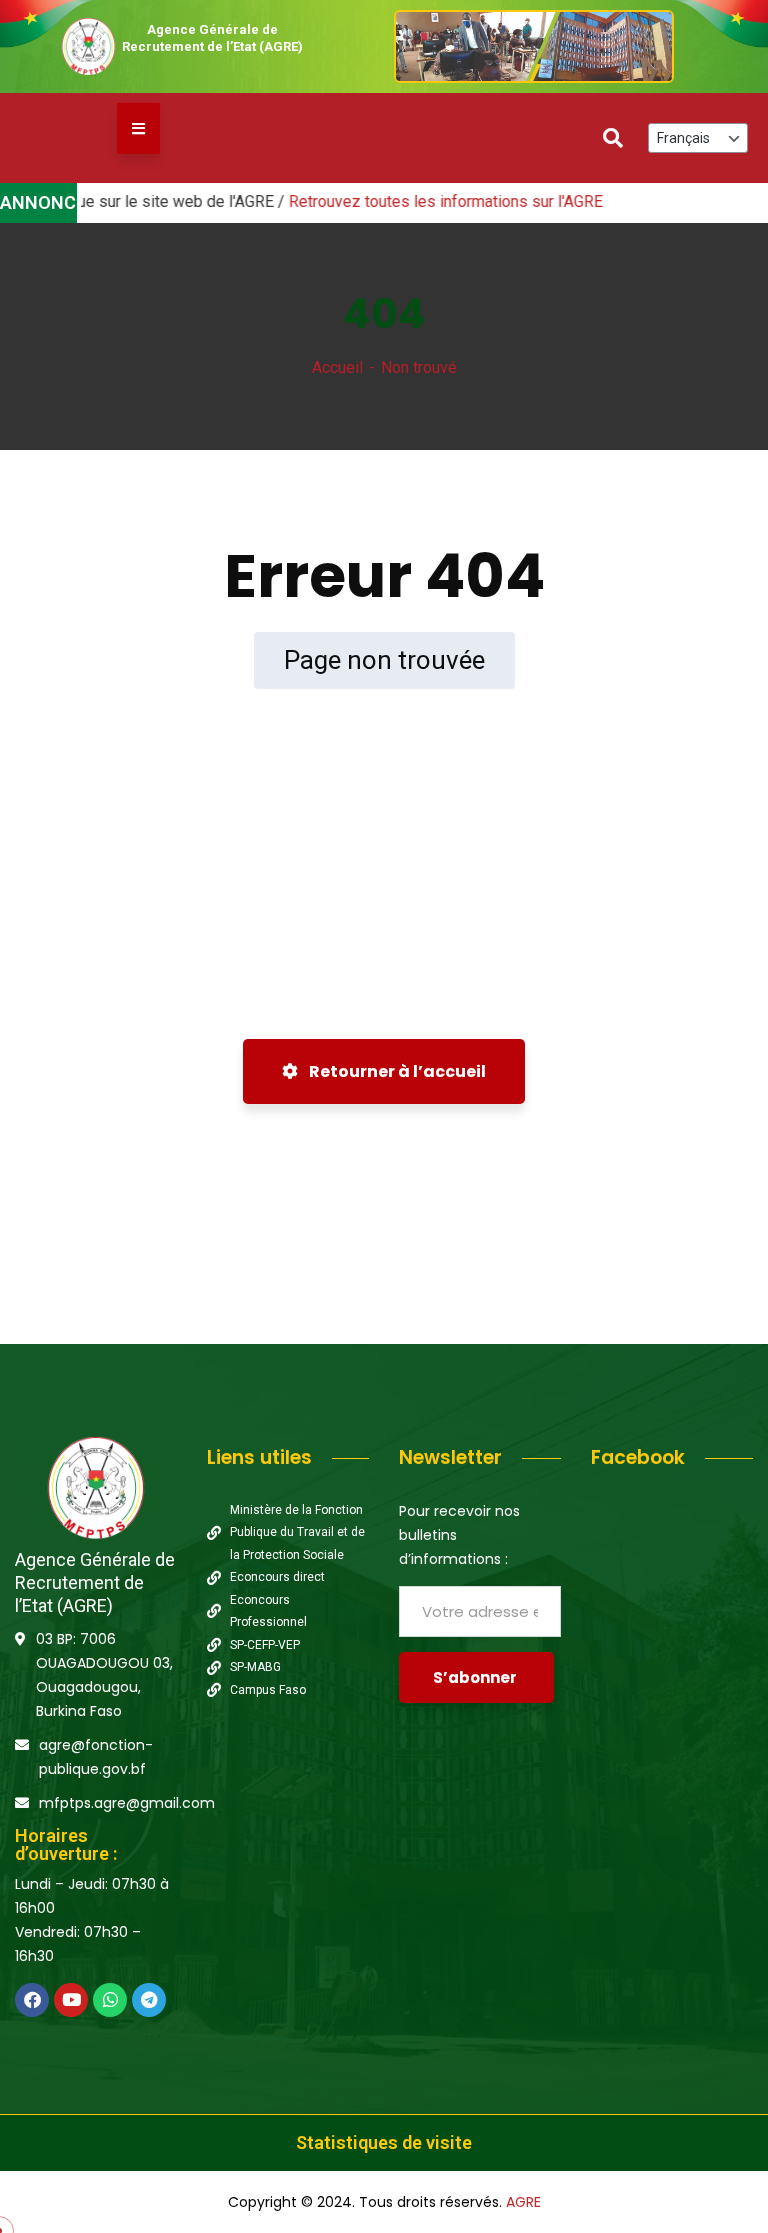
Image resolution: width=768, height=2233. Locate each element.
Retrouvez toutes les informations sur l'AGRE (412, 201)
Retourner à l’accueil (396, 1071)
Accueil (337, 367)
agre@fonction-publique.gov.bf (96, 1757)
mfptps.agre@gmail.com (127, 1803)
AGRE (523, 2202)
